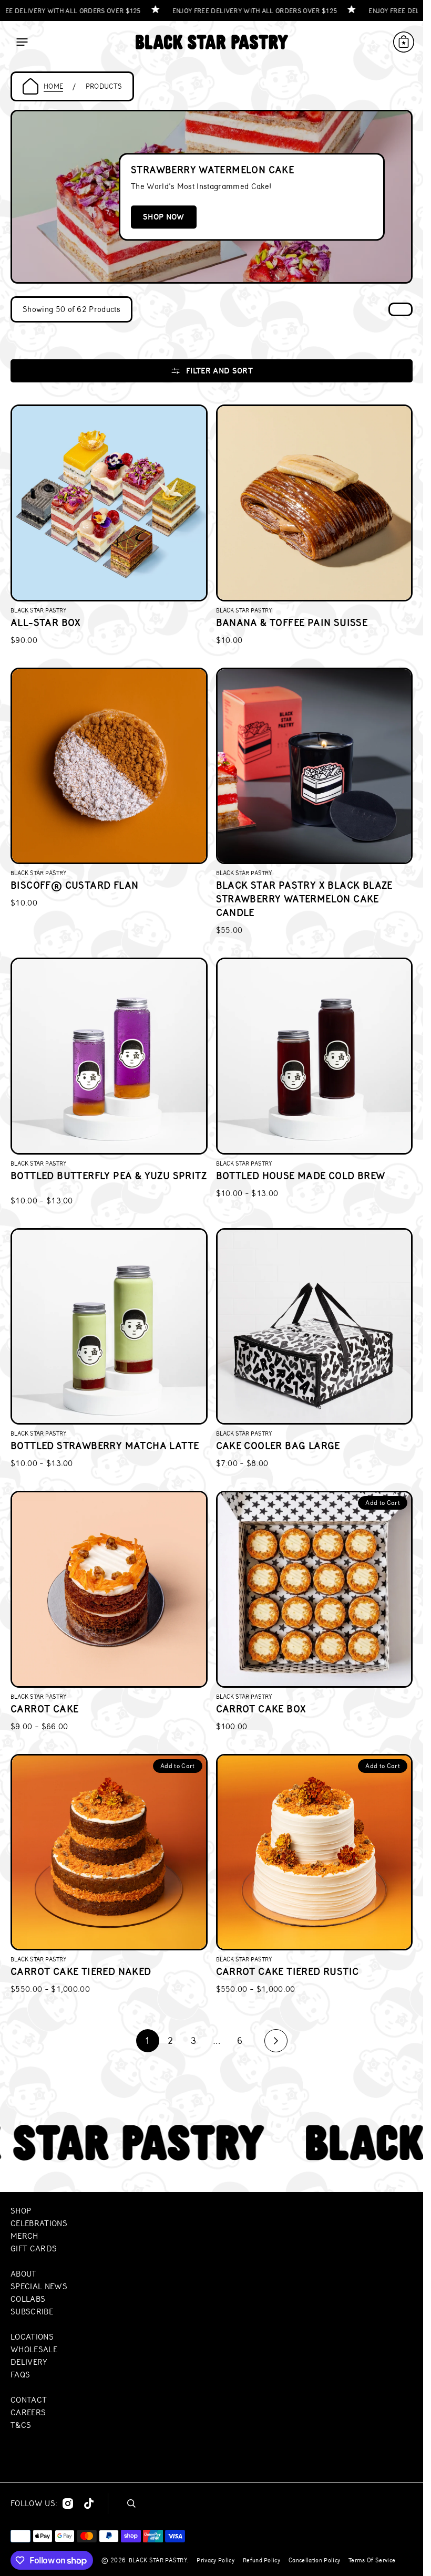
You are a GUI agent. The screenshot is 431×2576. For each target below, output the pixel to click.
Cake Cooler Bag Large (278, 1446)
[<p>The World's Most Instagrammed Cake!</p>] (212, 197)
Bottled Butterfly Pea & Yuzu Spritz (109, 1176)
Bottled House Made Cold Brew (301, 1176)
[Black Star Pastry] (212, 42)
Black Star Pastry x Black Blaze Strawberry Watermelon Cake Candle (304, 899)
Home (53, 86)
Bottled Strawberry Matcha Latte (105, 1446)
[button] (22, 42)
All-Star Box (46, 623)
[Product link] (109, 526)
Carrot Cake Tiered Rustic (288, 1972)
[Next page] (276, 2041)
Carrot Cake (44, 1709)
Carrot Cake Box (261, 1709)
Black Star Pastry (158, 2560)
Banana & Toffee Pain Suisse (292, 623)
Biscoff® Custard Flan (74, 885)
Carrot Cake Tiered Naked (81, 1972)
